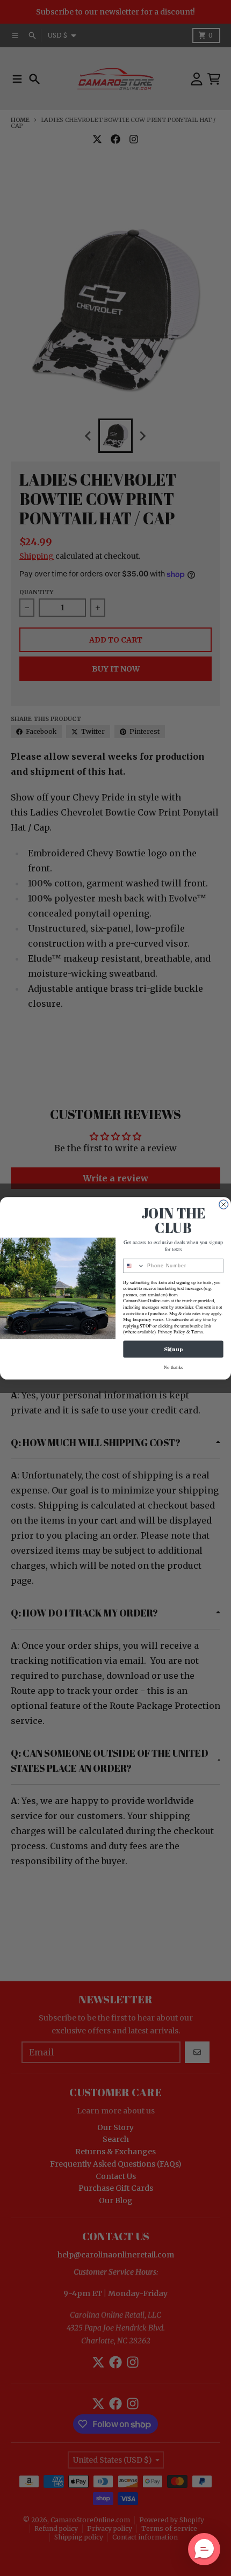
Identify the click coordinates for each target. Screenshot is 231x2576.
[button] (204, 2549)
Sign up (173, 1349)
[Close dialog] (224, 1204)
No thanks (174, 1367)
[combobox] (134, 1265)
